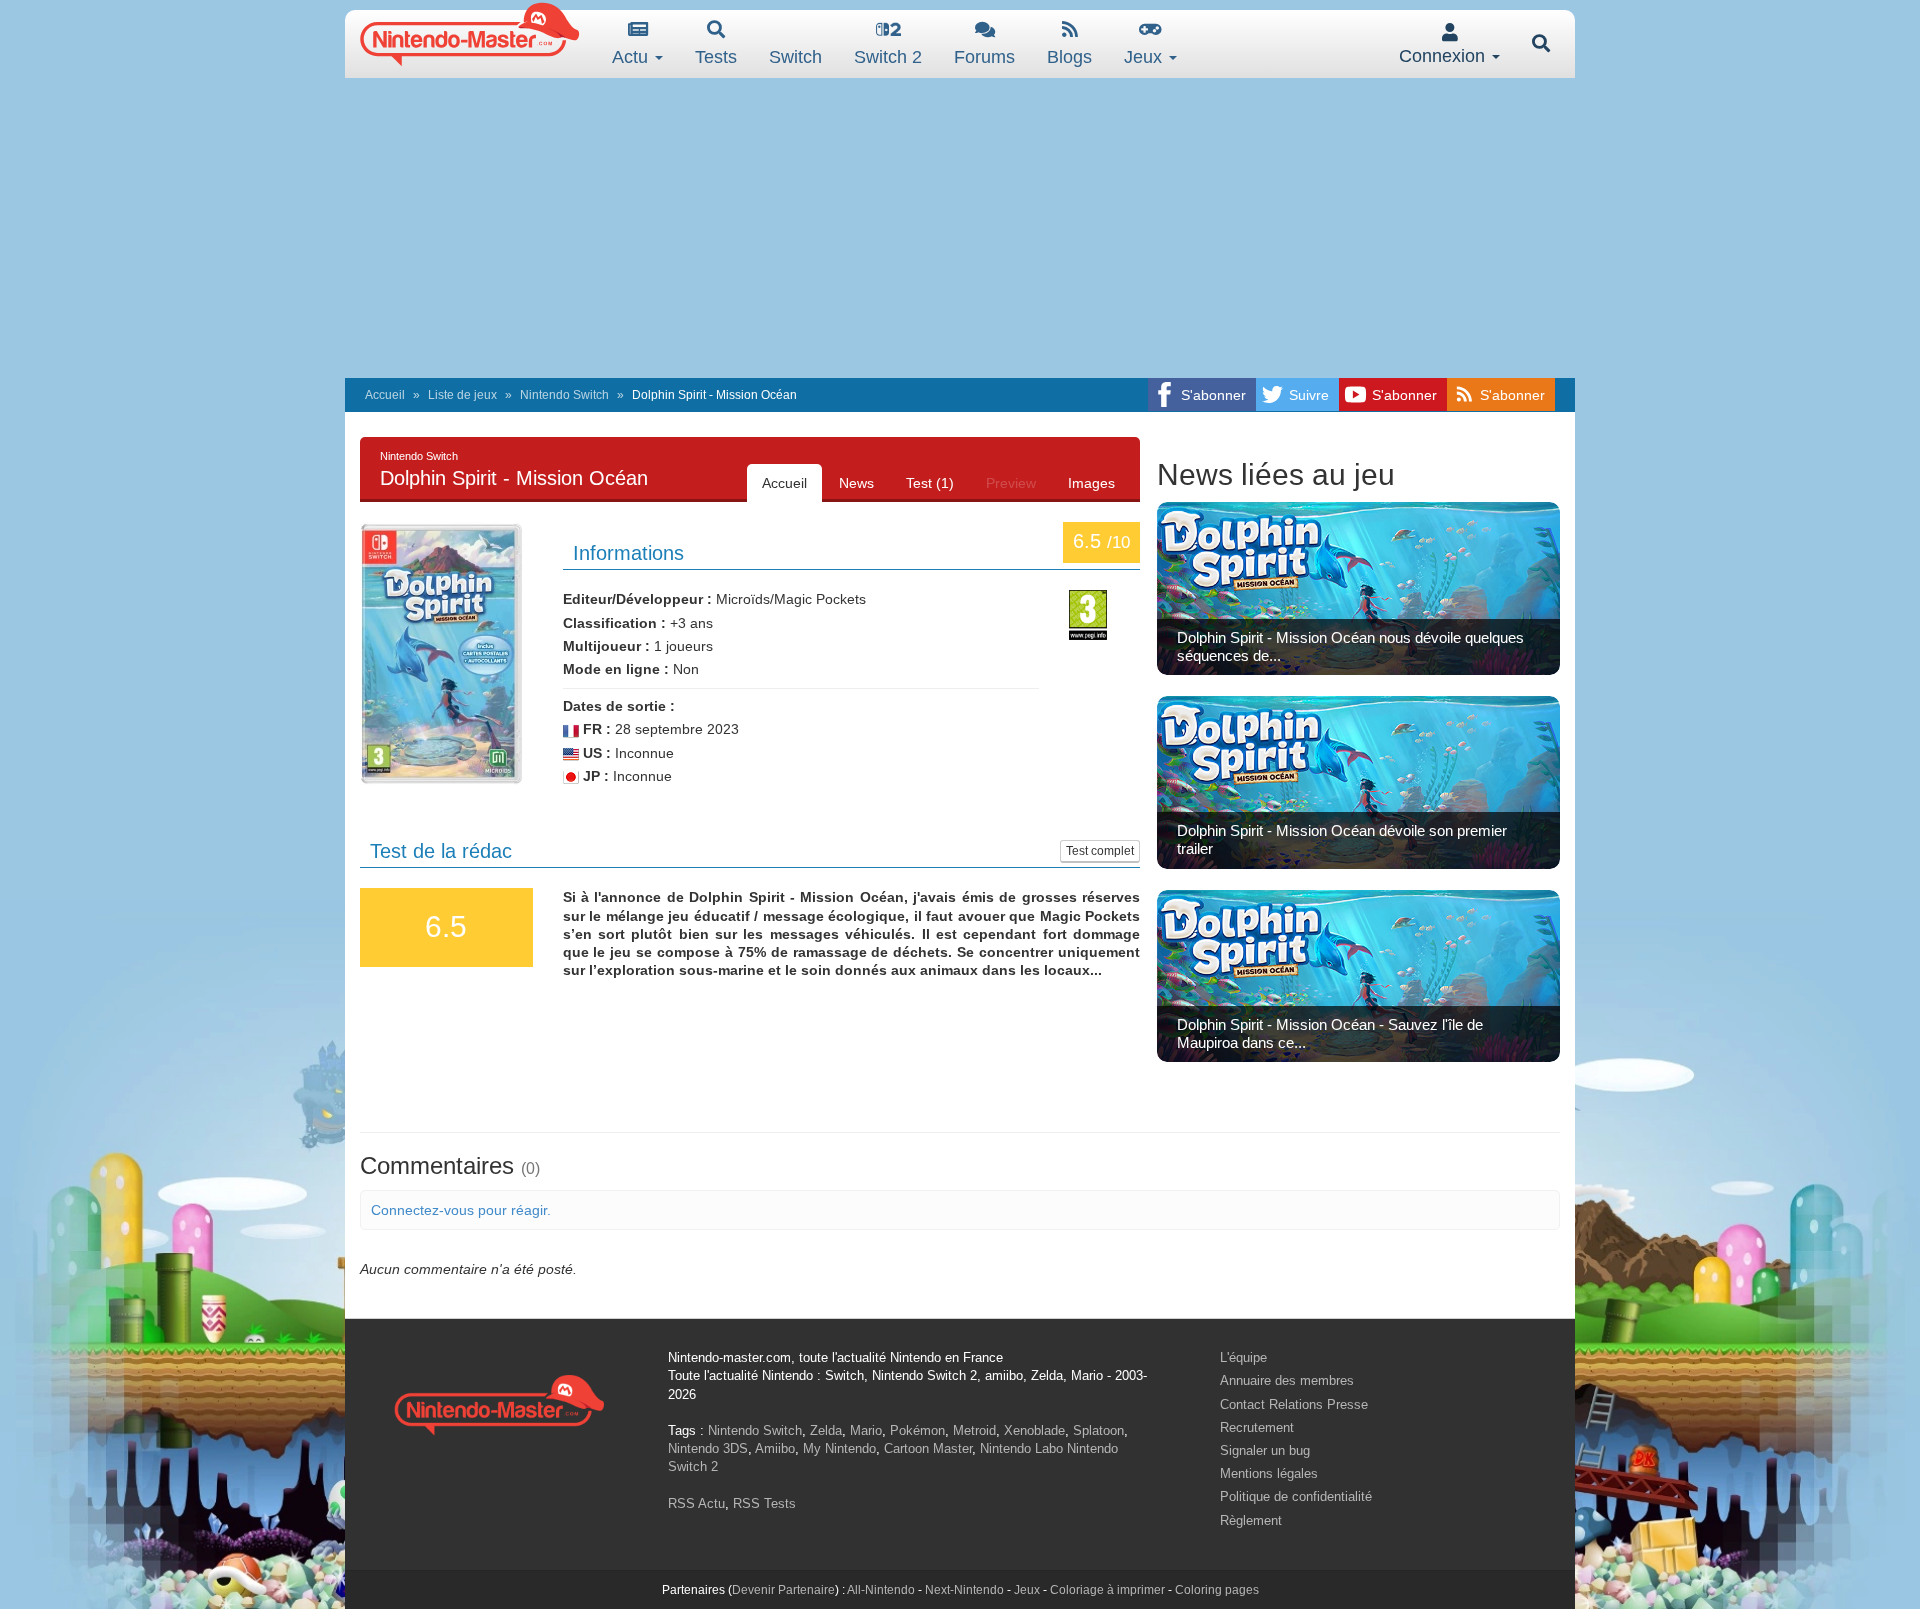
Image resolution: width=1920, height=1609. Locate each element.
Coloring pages (1217, 1590)
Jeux (1145, 57)
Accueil (385, 395)
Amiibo (775, 1448)
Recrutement (1257, 1427)
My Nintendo (839, 1448)
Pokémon (917, 1430)
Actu (632, 57)
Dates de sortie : (619, 706)
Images (1091, 483)
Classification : (614, 623)
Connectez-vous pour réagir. (461, 1210)
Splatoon (1098, 1430)
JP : (594, 776)
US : (595, 753)
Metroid (974, 1430)
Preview (1011, 483)
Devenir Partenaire (783, 1590)
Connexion (1444, 56)
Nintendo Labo (1021, 1448)
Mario (866, 1430)
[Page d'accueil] (499, 1402)
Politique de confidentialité (1296, 1496)
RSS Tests (764, 1503)
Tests (716, 57)
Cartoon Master (928, 1448)
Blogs (1069, 57)
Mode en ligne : (616, 669)
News (856, 483)
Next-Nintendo (964, 1590)
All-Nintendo (881, 1590)
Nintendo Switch (564, 395)
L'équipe (1243, 1357)
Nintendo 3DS (708, 1448)
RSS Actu (696, 1503)
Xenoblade (1034, 1430)
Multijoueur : (606, 646)
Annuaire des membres (1287, 1380)
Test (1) (930, 483)
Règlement (1251, 1520)
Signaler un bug (1265, 1450)
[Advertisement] (960, 228)
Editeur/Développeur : (637, 599)
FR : (595, 729)
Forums (984, 57)
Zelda (826, 1430)
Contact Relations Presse (1294, 1404)
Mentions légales (1269, 1473)
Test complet (1100, 851)
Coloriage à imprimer (1107, 1590)
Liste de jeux (462, 395)
